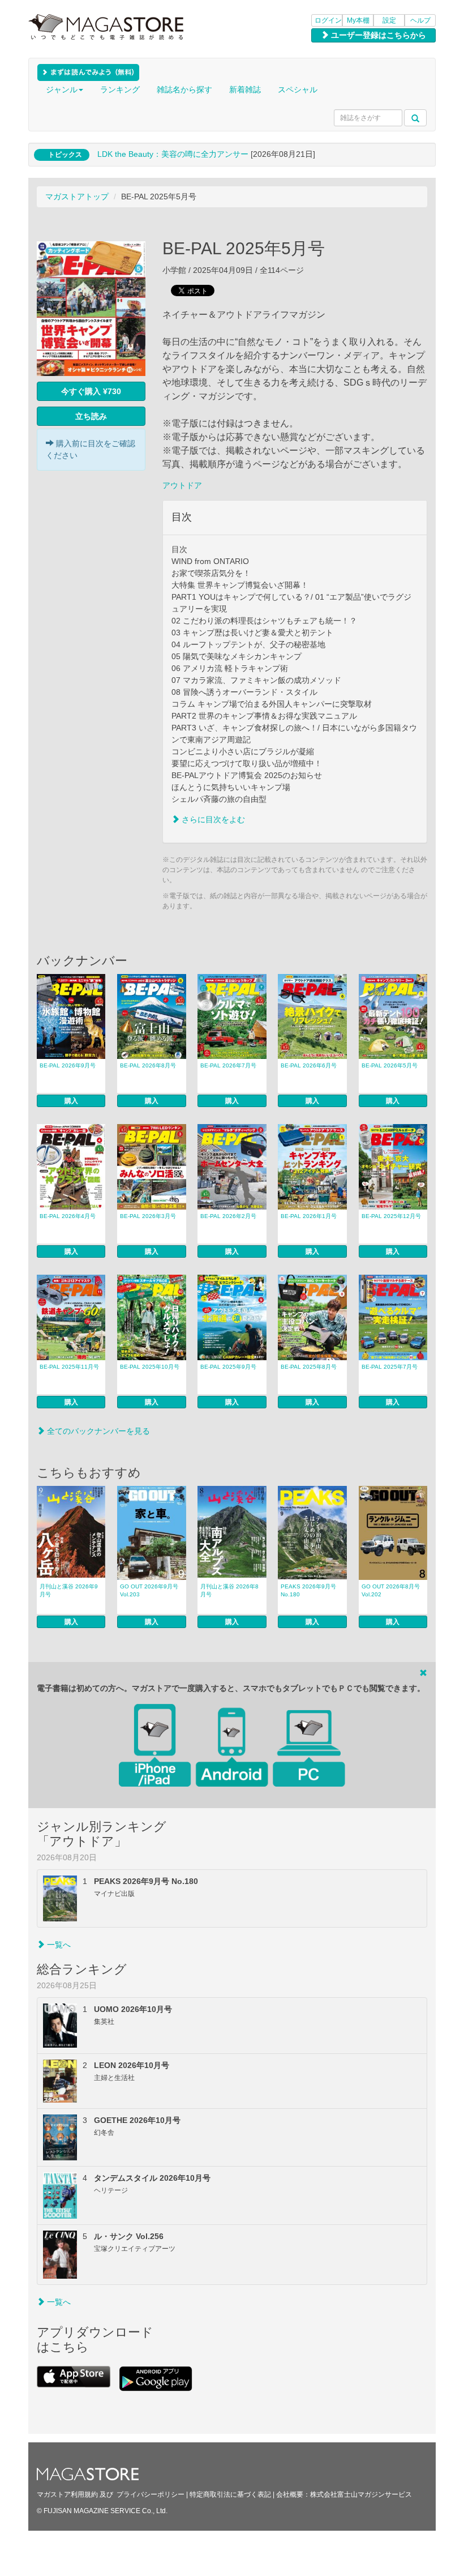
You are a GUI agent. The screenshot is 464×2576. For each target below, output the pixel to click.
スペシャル (298, 89)
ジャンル (62, 89)
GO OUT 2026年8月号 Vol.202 (391, 1590)
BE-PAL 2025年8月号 (309, 1367)
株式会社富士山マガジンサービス (361, 2494)
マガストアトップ (77, 196)
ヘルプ (420, 20)
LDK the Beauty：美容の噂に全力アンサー (173, 154)
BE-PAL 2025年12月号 (391, 1216)
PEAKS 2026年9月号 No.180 (308, 1590)
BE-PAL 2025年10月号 (150, 1367)
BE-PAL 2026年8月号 (148, 1065)
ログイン (328, 20)
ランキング (120, 89)
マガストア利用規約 (67, 2494)
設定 (389, 20)
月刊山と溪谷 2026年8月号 (229, 1590)
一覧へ (58, 1945)
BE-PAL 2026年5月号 (390, 1065)
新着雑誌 (245, 89)
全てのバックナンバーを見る (97, 1431)
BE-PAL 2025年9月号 (228, 1367)
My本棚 (358, 20)
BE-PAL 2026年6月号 (309, 1065)
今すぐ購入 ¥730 (91, 391)
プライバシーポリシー (151, 2494)
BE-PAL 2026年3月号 (148, 1216)
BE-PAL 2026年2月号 (228, 1216)
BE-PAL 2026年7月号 (228, 1065)
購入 (71, 1101)
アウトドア (182, 485)
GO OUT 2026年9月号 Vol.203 (149, 1590)
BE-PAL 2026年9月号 (68, 1065)
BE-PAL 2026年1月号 (309, 1216)
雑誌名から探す (184, 89)
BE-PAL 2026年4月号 (68, 1216)
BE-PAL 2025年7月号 (390, 1367)
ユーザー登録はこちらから (377, 35)
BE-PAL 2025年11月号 (69, 1367)
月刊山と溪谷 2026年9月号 (69, 1590)
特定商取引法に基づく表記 (230, 2494)
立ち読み (91, 416)
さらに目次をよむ (212, 819)
